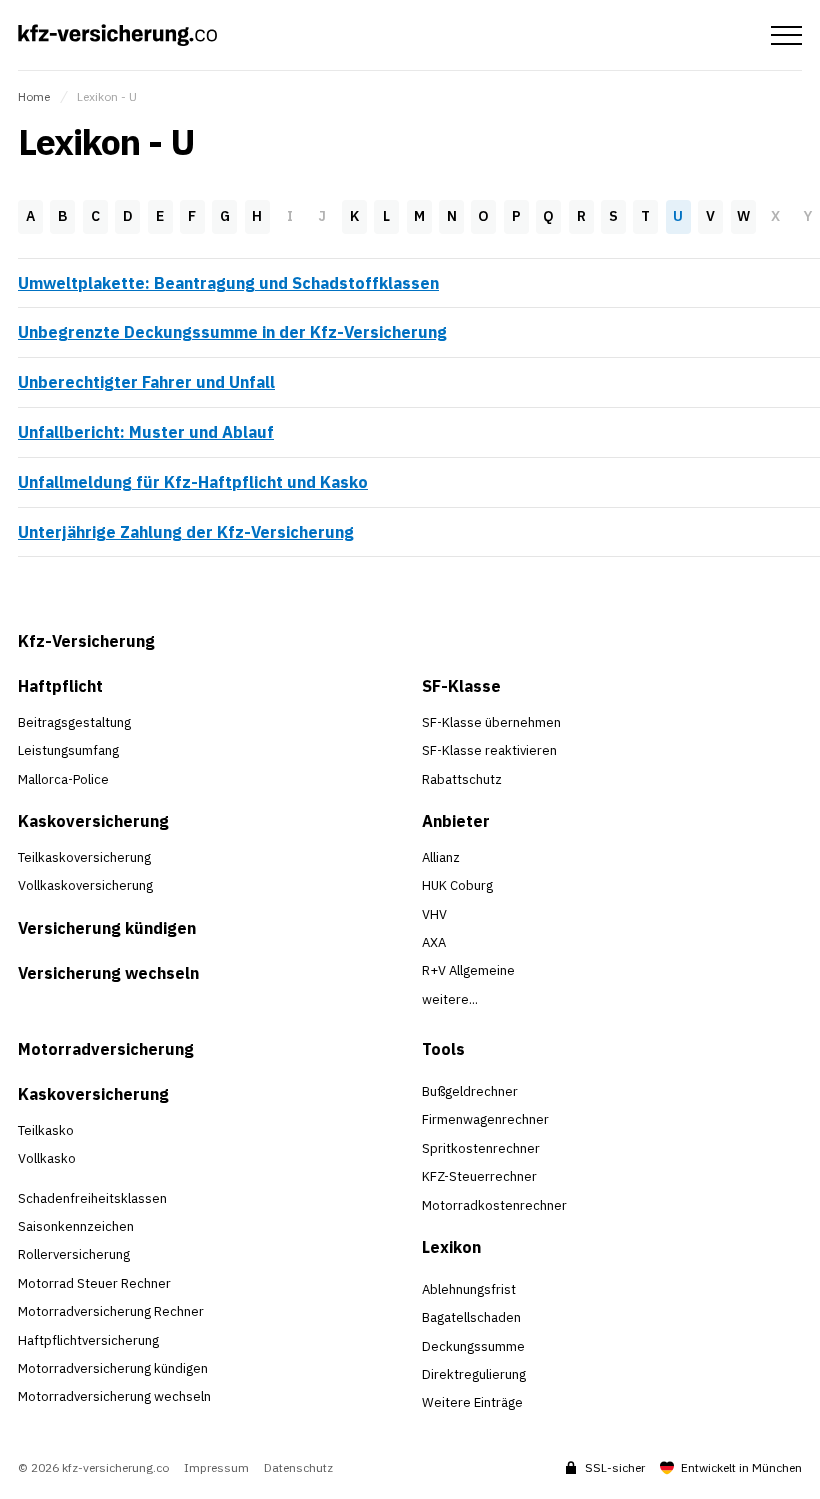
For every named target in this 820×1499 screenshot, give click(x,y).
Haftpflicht (60, 686)
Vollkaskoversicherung (85, 885)
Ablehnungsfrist (469, 1289)
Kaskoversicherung (93, 821)
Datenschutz (298, 1468)
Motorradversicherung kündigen (113, 1368)
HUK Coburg (457, 885)
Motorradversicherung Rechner (111, 1311)
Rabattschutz (462, 779)
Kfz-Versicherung (86, 641)
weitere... (450, 999)
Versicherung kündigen (107, 928)
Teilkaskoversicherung (84, 857)
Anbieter (456, 821)
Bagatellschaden (471, 1317)
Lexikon (451, 1247)
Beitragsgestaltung (74, 722)
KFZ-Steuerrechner (479, 1176)
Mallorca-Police (63, 779)
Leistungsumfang (68, 750)
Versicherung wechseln (108, 973)
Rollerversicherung (74, 1254)
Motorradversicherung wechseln (114, 1396)
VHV (434, 914)
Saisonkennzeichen (76, 1226)
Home (34, 96)
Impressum (216, 1468)
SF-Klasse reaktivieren (489, 750)
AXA (434, 942)
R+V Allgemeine (468, 970)
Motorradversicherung (106, 1049)
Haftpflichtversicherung (88, 1340)
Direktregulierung (474, 1374)
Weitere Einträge (472, 1402)
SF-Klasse (461, 686)
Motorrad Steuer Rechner (94, 1283)
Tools (443, 1049)
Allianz (441, 857)
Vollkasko (47, 1158)
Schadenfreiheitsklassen (92, 1198)
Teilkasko (46, 1130)
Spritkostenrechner (481, 1148)
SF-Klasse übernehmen (491, 722)
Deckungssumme (473, 1346)
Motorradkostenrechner (494, 1205)
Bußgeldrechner (470, 1091)
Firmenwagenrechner (485, 1119)
